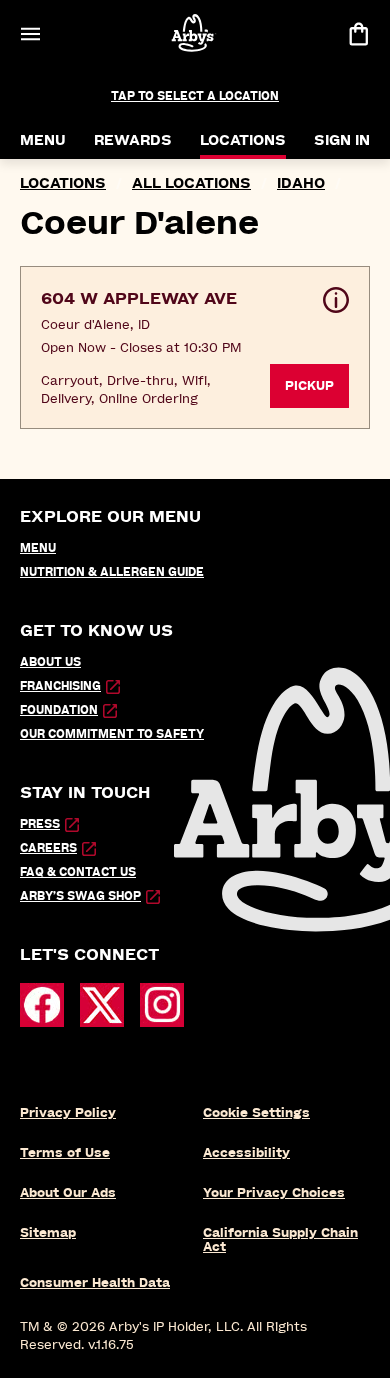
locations (63, 183)
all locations (191, 183)
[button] (195, 347)
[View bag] (358, 33)
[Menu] (30, 33)
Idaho (301, 183)
